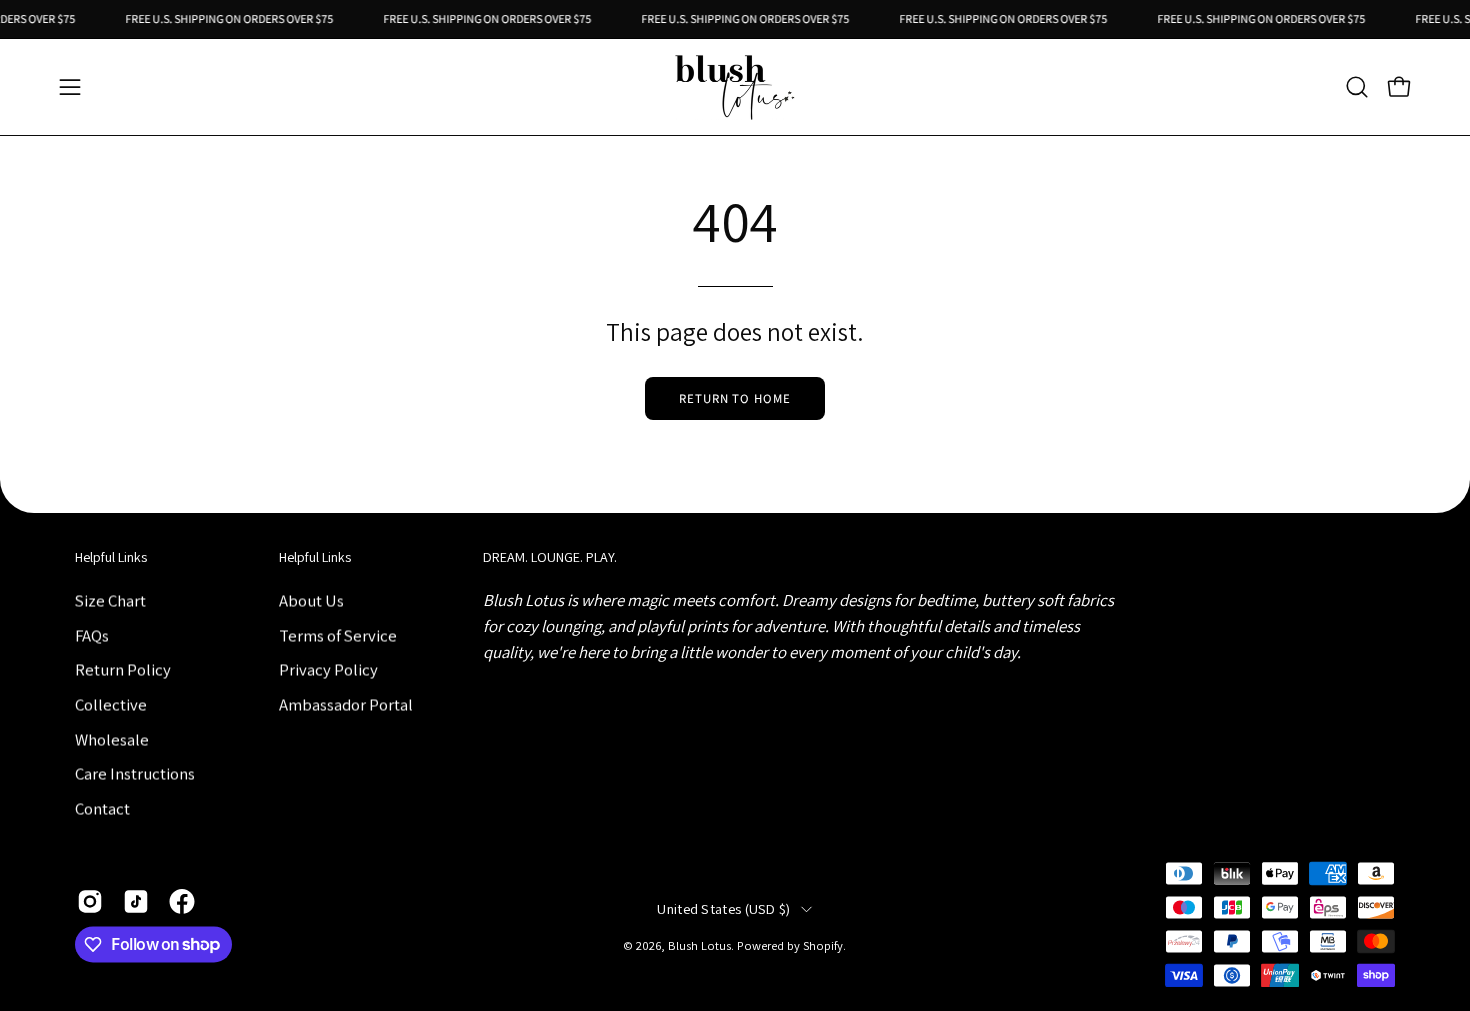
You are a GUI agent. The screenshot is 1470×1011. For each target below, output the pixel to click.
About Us (311, 600)
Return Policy (123, 669)
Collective (111, 704)
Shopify (823, 946)
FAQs (92, 635)
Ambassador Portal (346, 704)
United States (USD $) (723, 909)
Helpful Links (111, 557)
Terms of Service (338, 635)
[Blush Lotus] (735, 87)
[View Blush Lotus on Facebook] (182, 901)
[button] (1357, 87)
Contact (102, 808)
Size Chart (110, 600)
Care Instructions (135, 773)
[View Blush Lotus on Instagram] (90, 901)
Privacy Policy (328, 669)
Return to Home (735, 398)
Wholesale (112, 739)
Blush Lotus (699, 946)
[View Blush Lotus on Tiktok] (136, 901)
